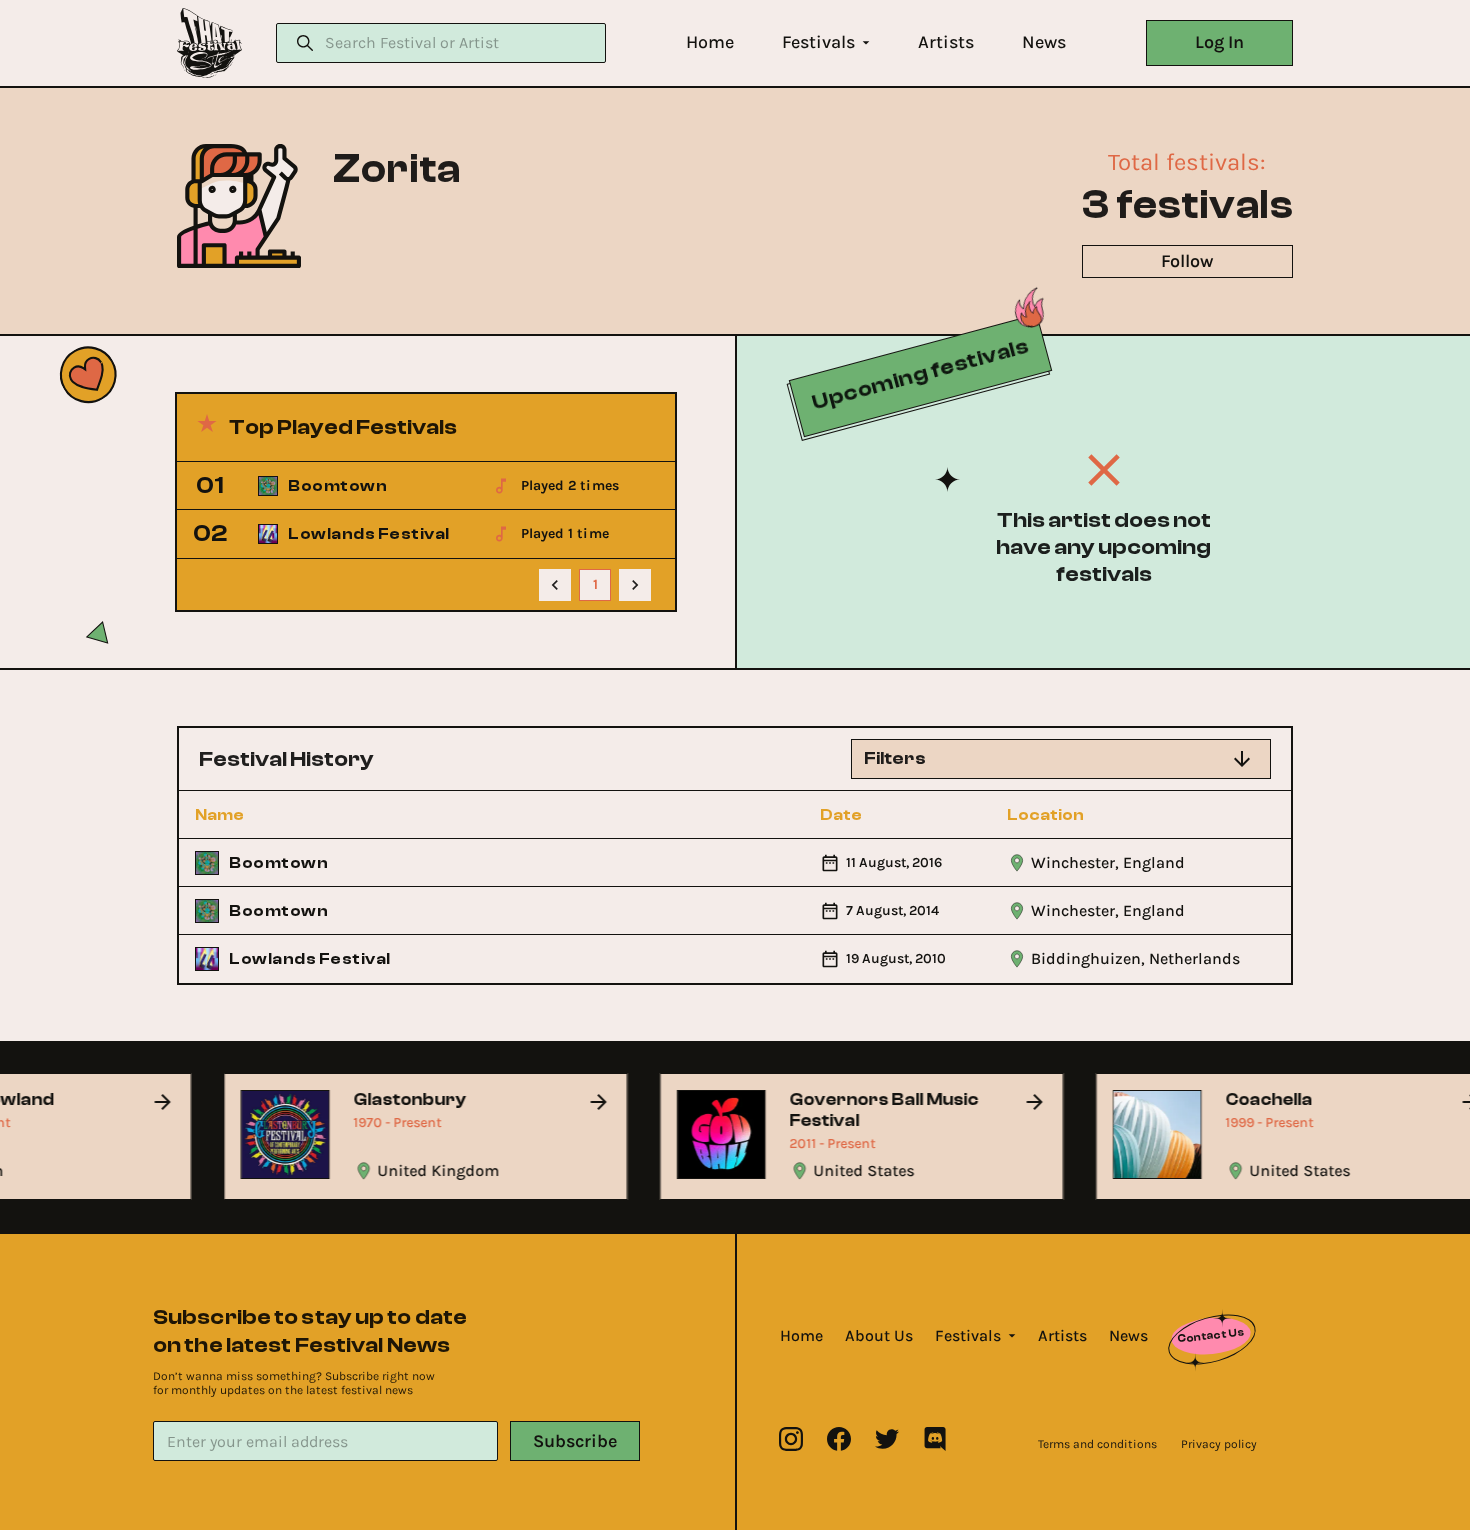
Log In (1219, 42)
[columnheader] (304, 815)
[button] (710, 42)
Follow (1187, 261)
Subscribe (575, 1441)
